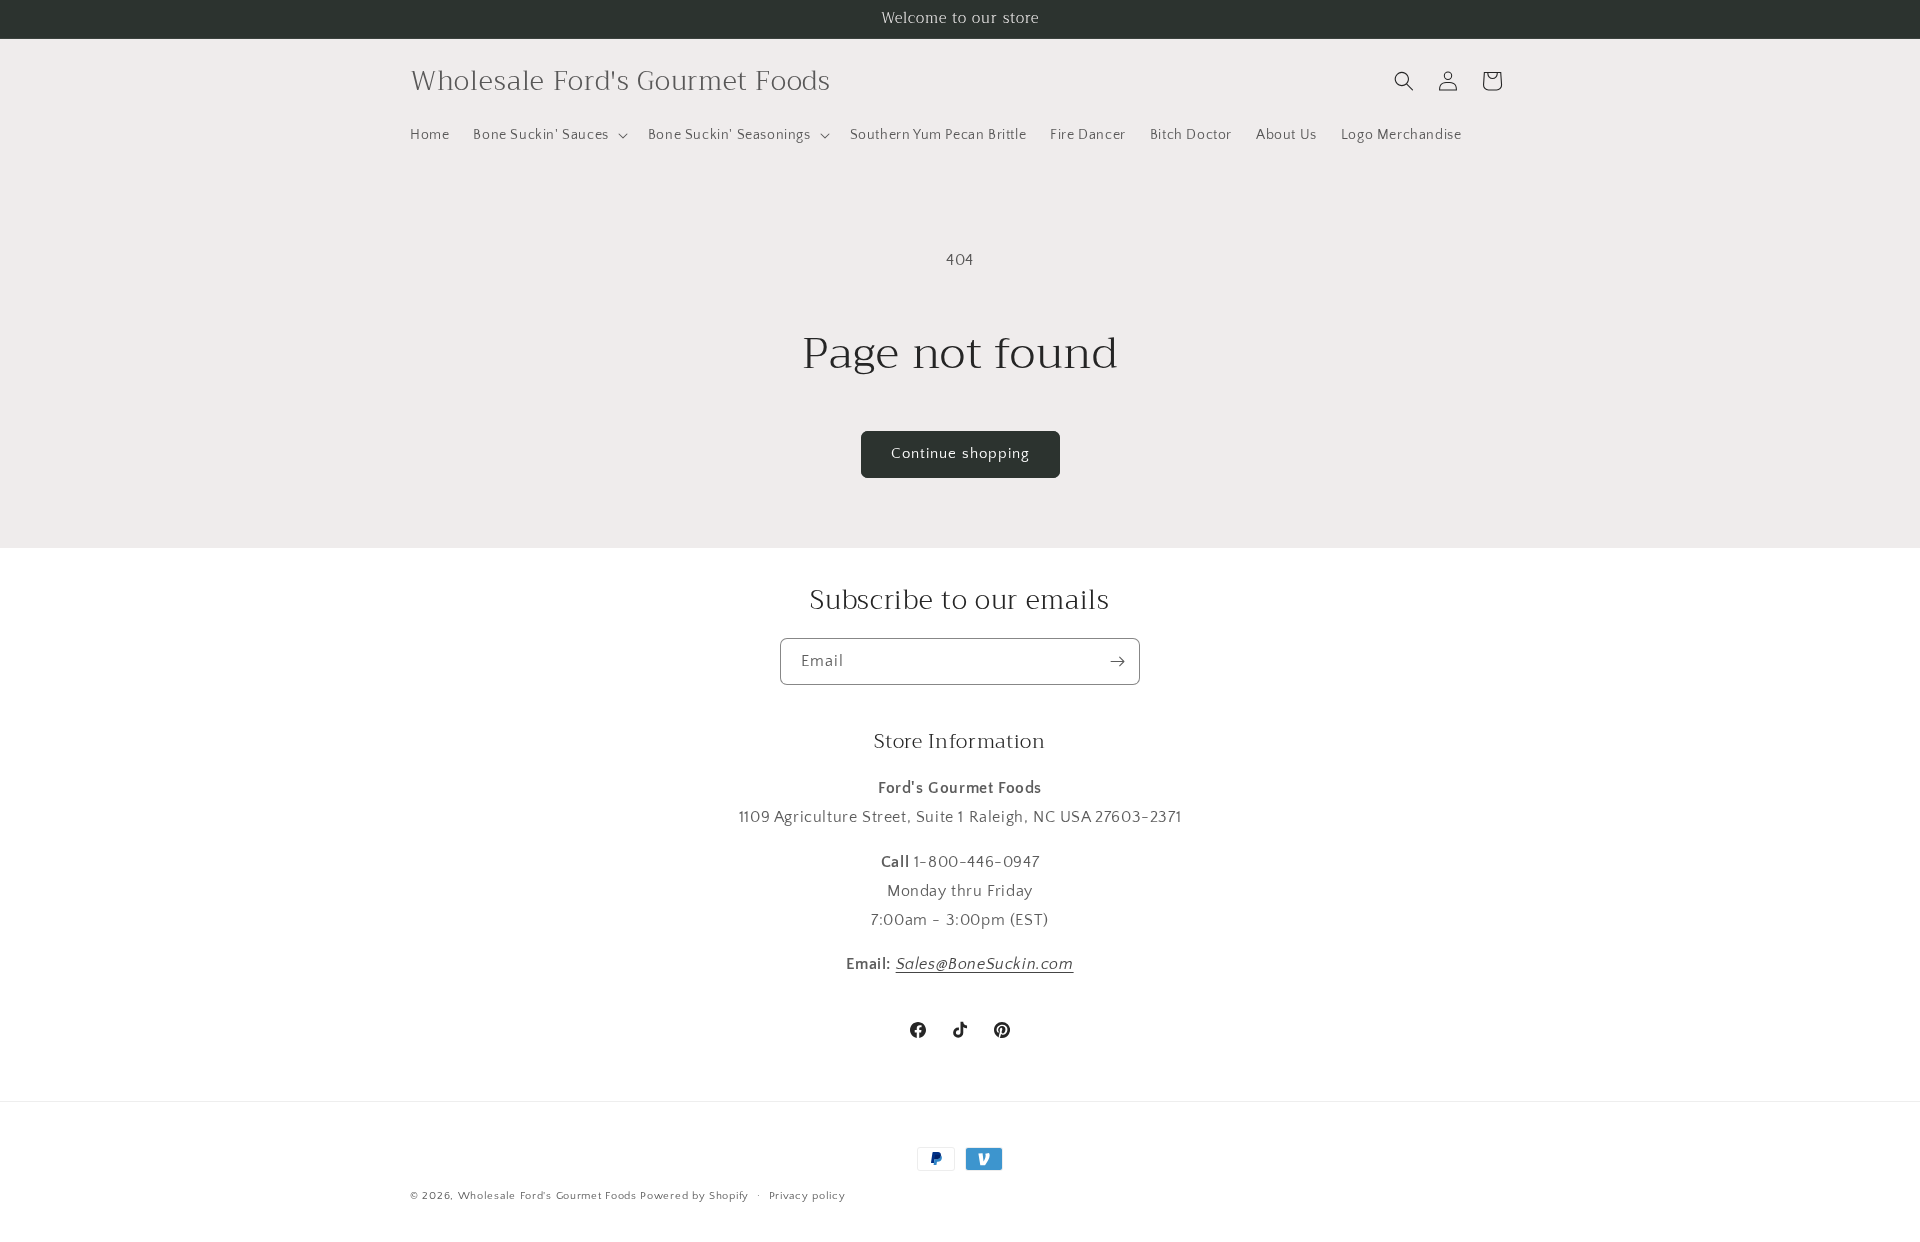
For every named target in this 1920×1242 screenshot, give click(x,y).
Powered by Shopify (694, 1196)
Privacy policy (807, 1195)
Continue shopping (960, 453)
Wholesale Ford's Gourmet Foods (547, 1196)
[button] (548, 135)
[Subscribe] (1117, 661)
